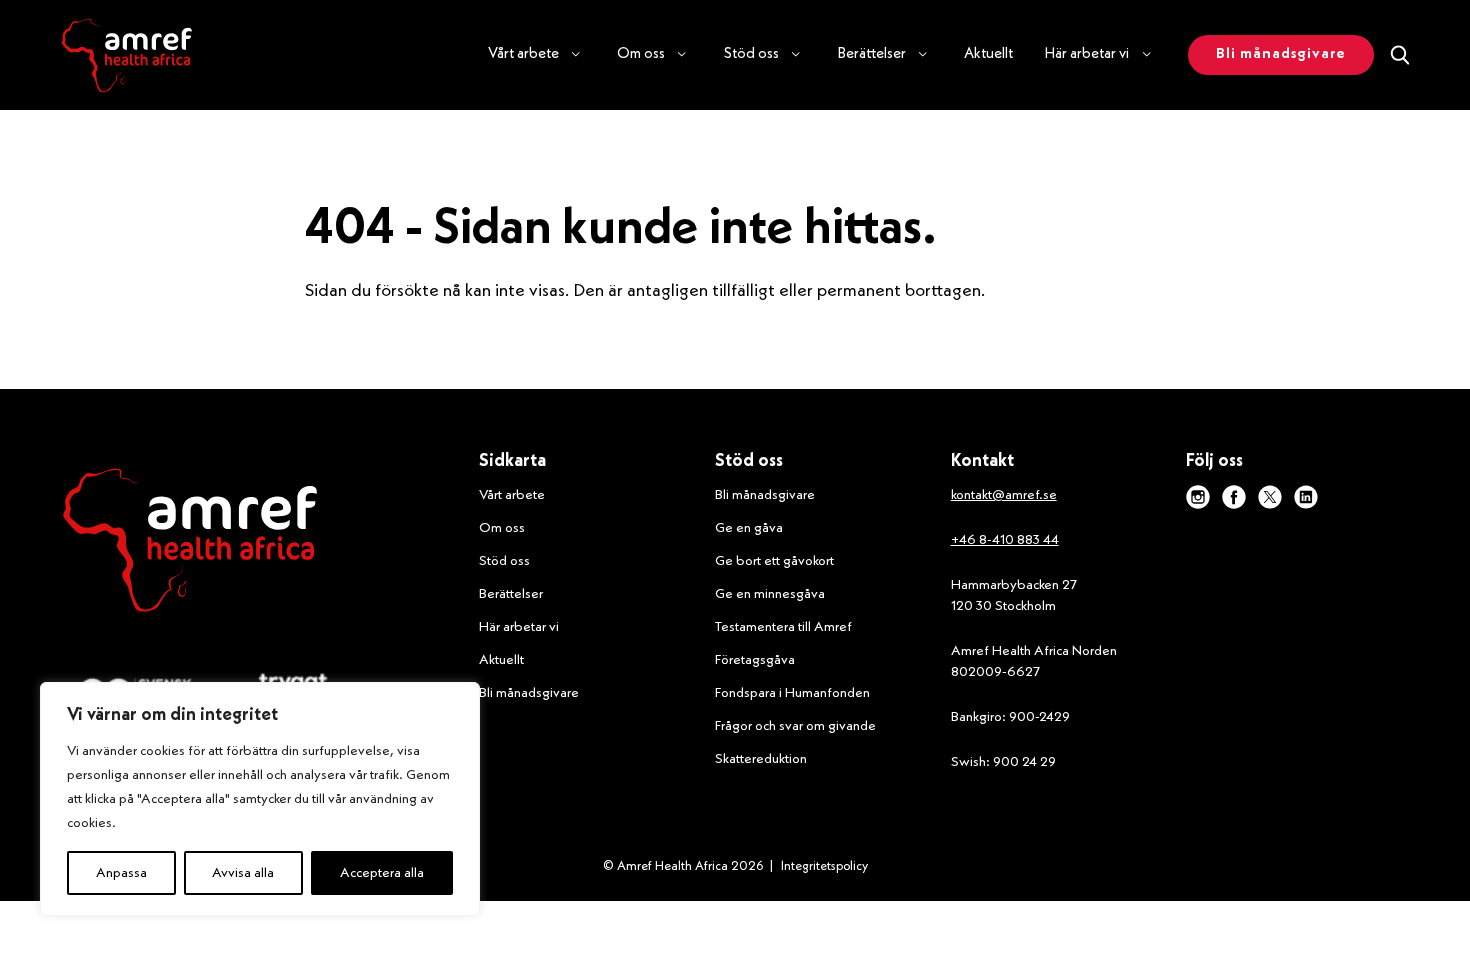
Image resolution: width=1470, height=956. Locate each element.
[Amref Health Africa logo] (190, 544)
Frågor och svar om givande (795, 726)
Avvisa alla (243, 873)
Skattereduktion (761, 759)
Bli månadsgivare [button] (1281, 54)
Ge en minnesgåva (770, 594)
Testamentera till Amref (783, 627)
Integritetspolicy (824, 866)
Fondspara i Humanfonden (792, 693)
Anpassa (121, 873)
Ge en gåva (749, 528)
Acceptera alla (382, 873)
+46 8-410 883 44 (1005, 540)
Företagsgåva (755, 660)
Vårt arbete (512, 495)
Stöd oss (504, 561)
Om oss (502, 528)
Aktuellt (988, 54)
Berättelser (511, 594)
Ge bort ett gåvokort (774, 561)
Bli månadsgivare (529, 693)
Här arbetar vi (519, 627)
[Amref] (126, 55)
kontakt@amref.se (1004, 495)
